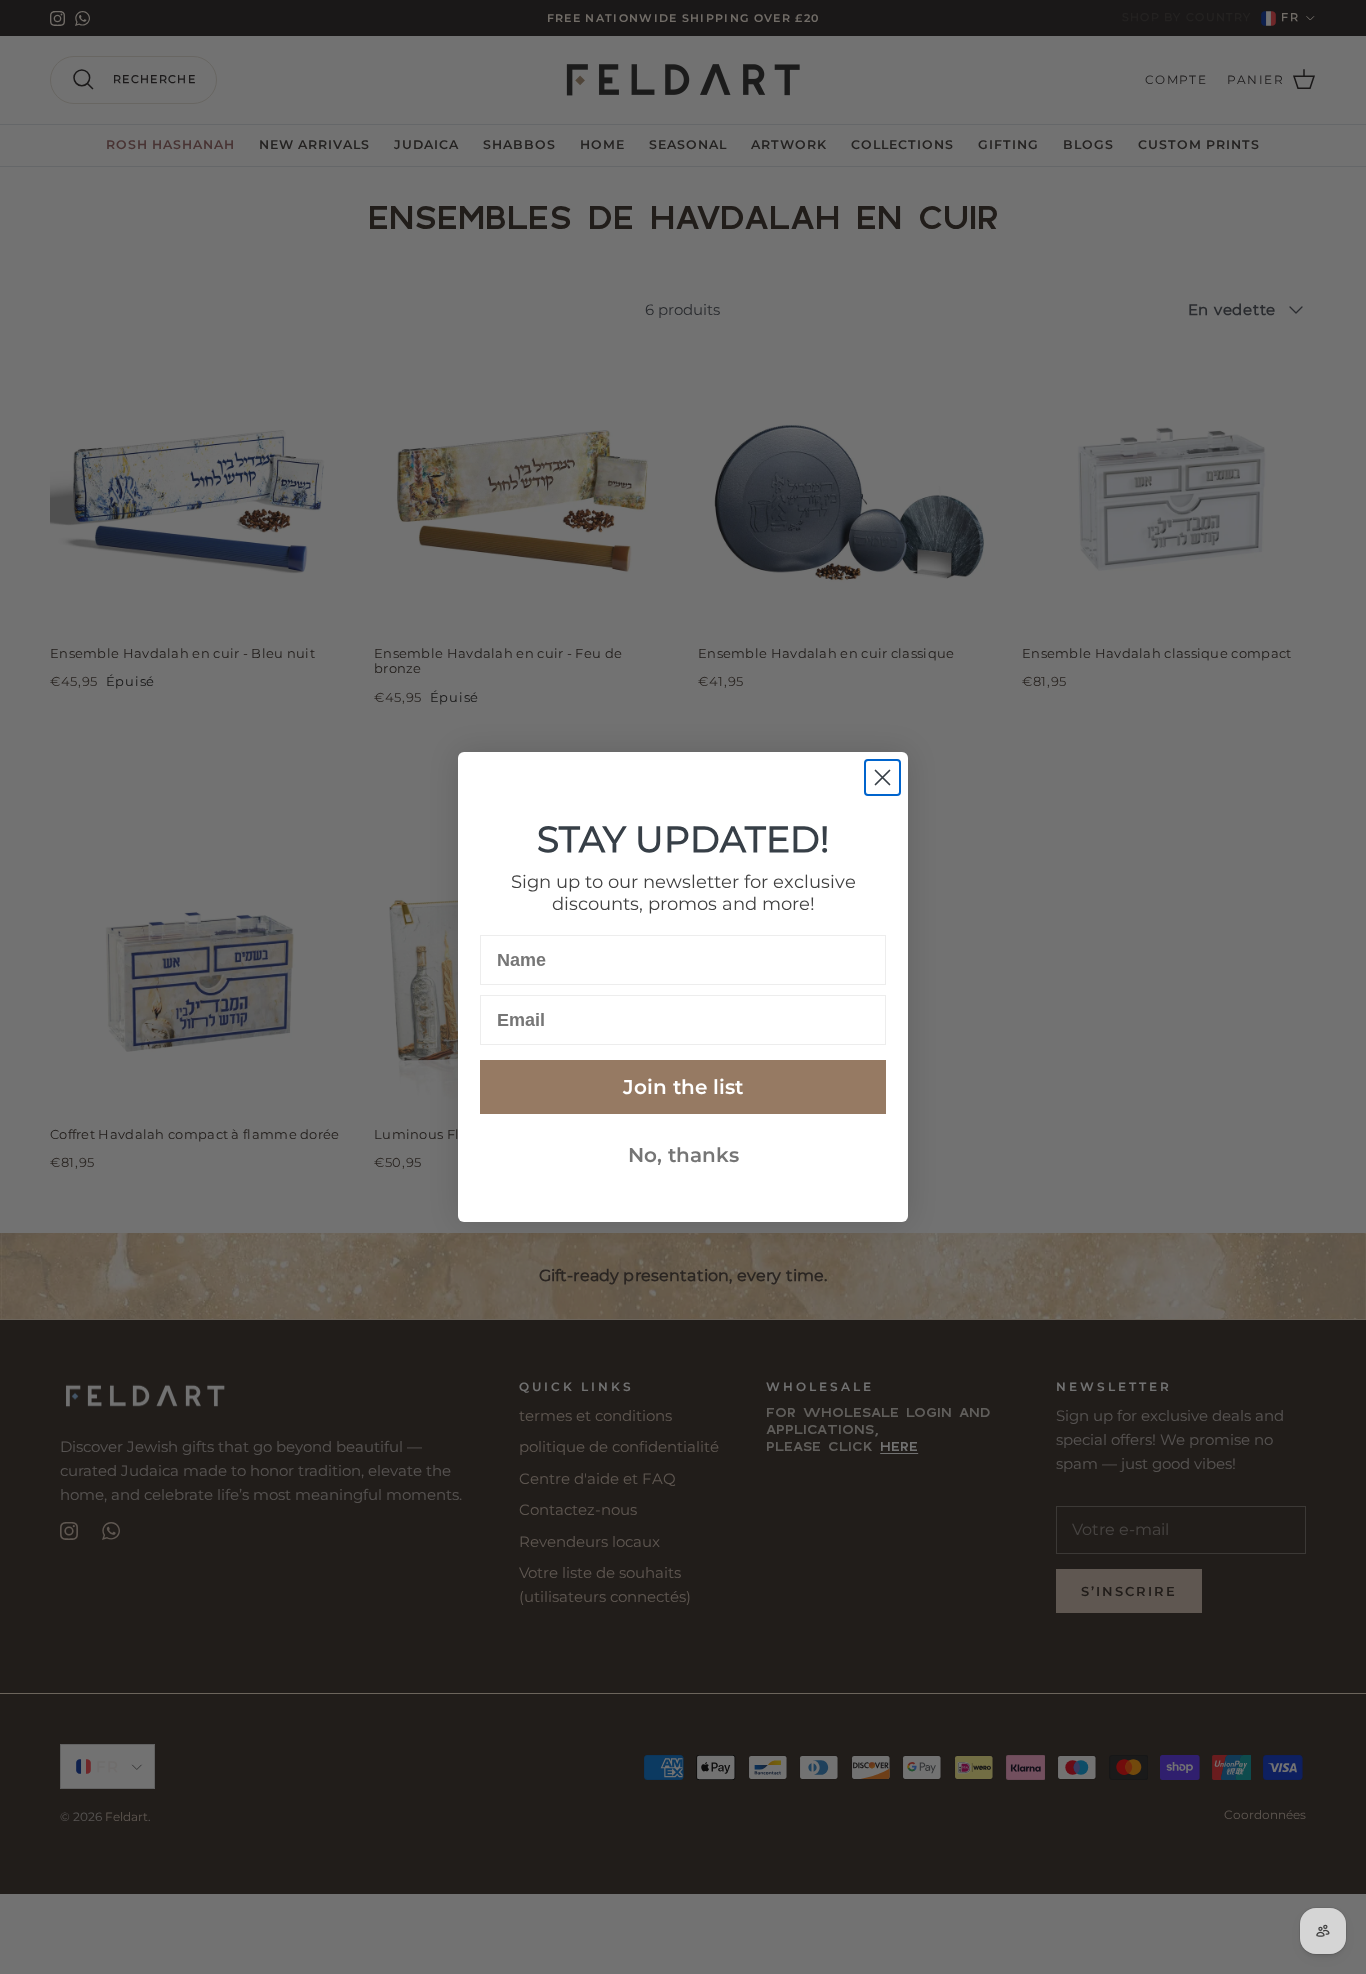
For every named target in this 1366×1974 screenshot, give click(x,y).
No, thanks (683, 1155)
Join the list (683, 1087)
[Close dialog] (882, 777)
